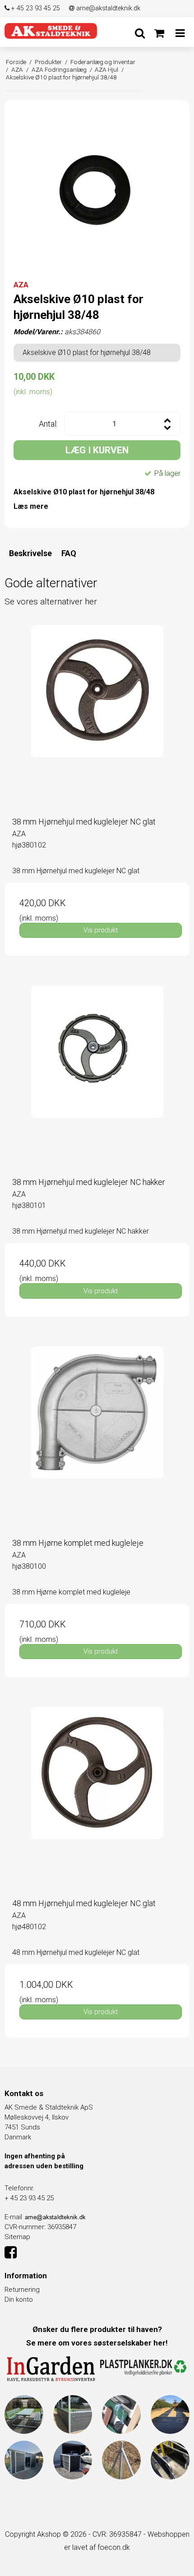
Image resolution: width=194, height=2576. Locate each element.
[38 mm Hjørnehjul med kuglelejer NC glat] (97, 717)
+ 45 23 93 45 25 (35, 8)
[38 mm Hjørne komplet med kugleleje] (97, 1438)
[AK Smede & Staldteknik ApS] (51, 31)
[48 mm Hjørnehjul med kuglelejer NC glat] (97, 1799)
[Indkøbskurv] (159, 33)
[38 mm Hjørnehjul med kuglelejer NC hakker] (97, 1078)
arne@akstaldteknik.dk (107, 8)
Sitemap (17, 2237)
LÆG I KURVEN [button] (97, 450)
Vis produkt (101, 930)
